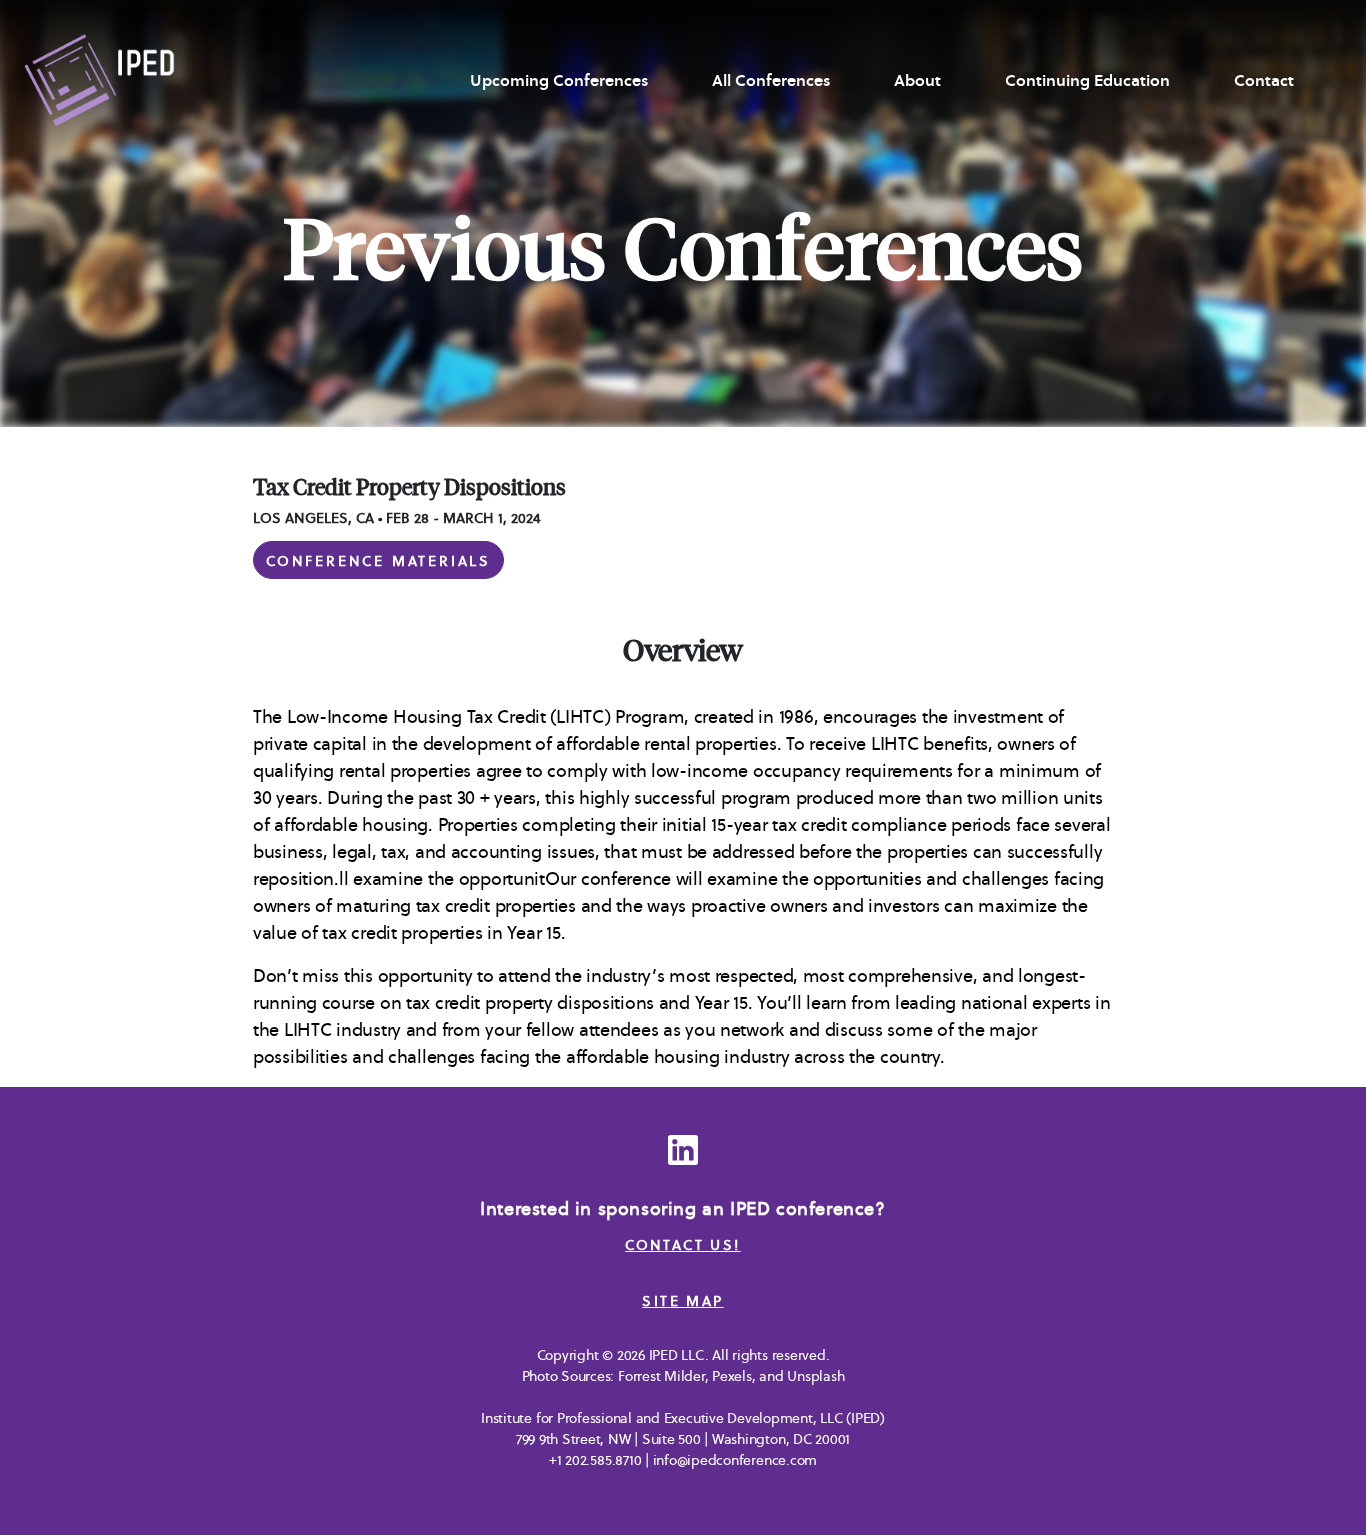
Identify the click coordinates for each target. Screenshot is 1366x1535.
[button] (378, 560)
